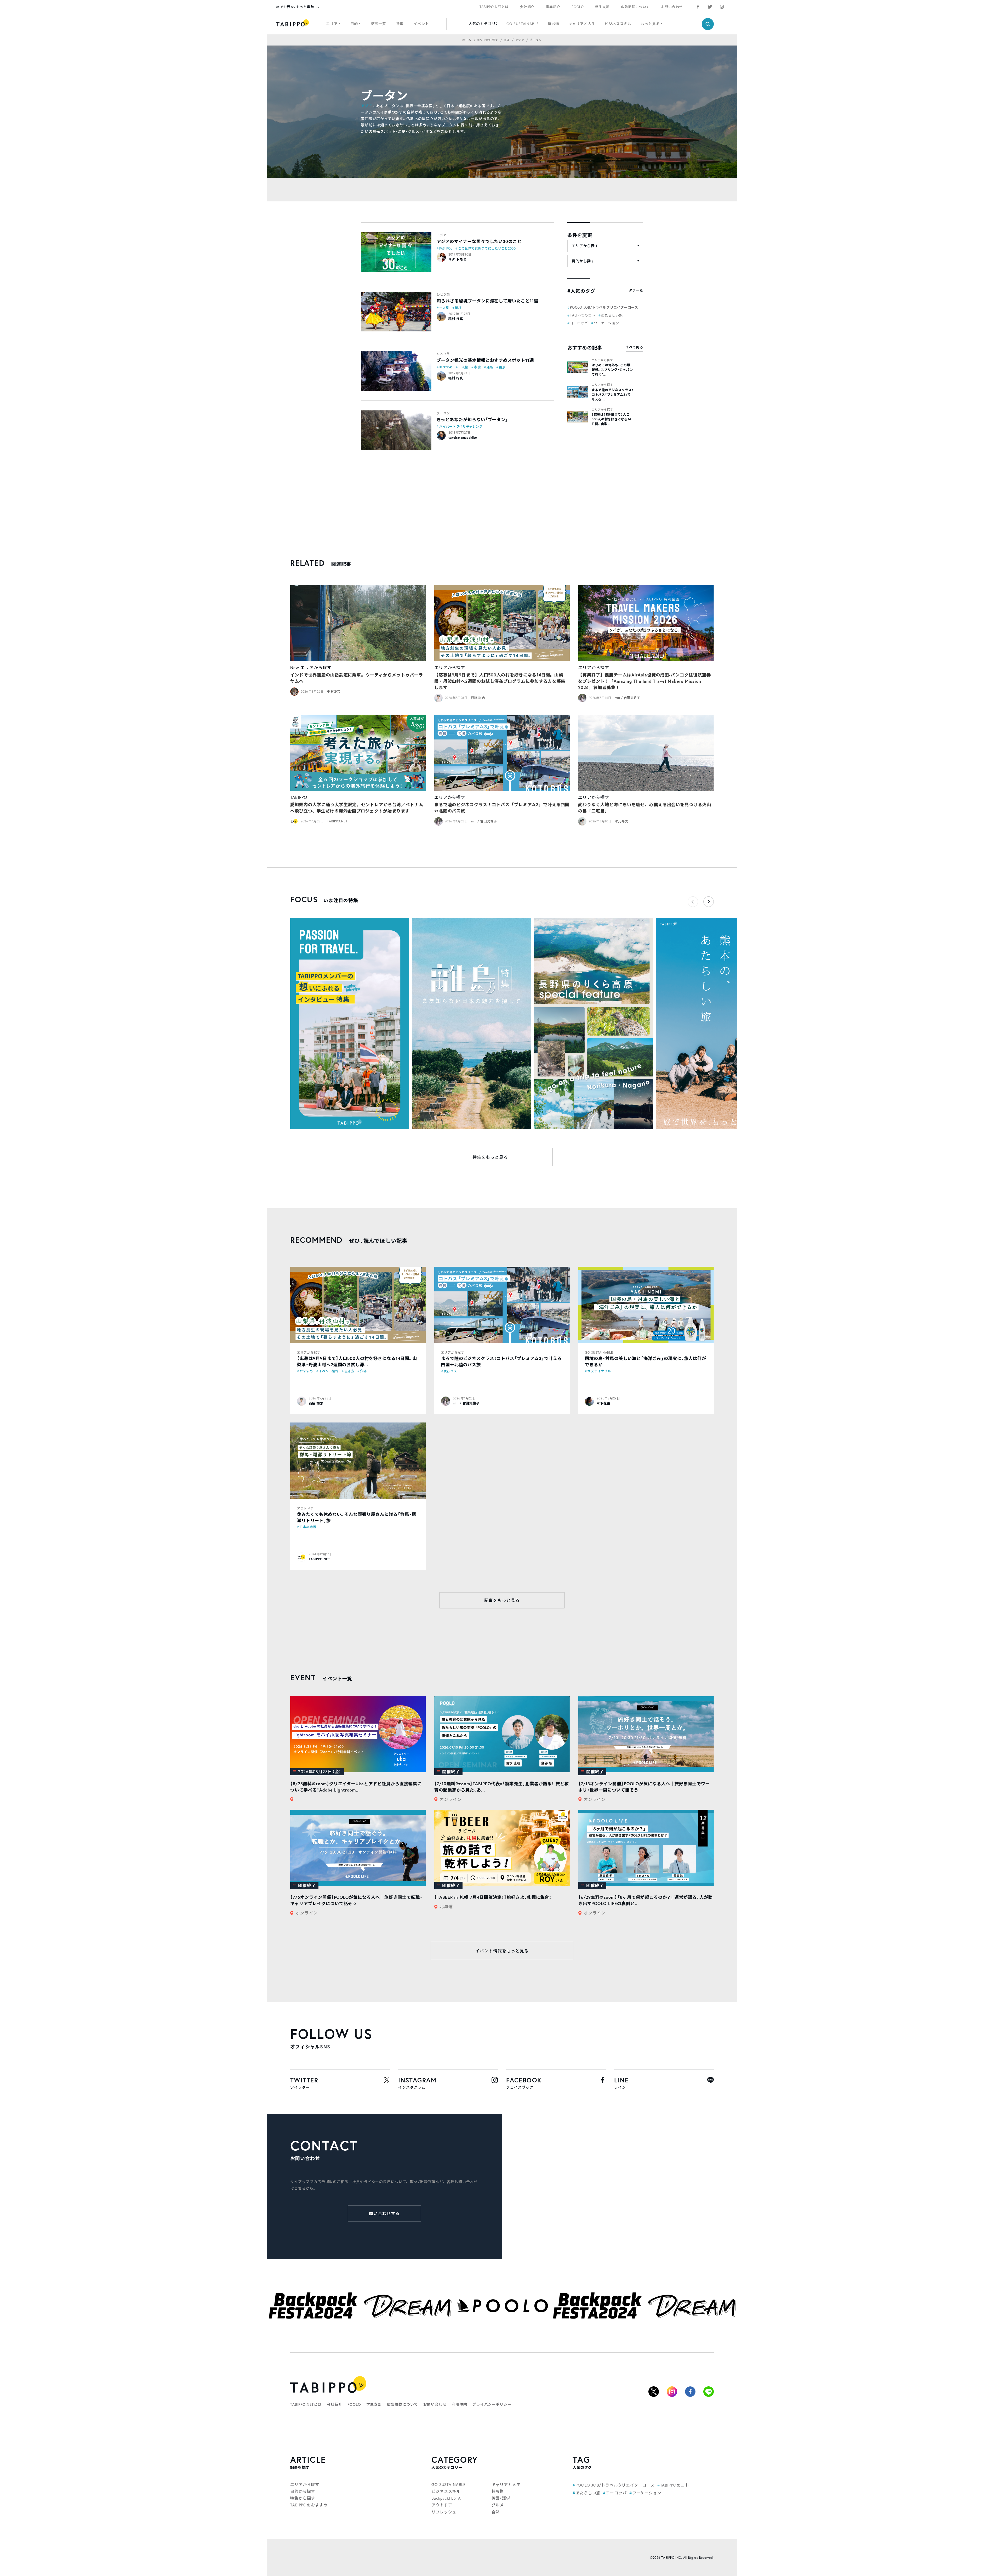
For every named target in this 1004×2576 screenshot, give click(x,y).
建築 (490, 367)
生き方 (349, 1371)
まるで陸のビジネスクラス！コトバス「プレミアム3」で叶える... (612, 395)
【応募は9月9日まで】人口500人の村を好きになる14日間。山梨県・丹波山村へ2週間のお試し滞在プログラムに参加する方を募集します (500, 681)
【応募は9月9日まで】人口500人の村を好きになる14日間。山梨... (611, 419)
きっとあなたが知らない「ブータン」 (472, 419)
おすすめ (446, 367)
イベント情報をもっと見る (502, 1951)
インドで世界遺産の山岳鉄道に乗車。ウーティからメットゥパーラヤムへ (357, 678)
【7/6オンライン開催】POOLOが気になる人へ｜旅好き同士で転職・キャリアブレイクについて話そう (356, 1900)
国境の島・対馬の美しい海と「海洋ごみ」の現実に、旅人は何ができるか (646, 1361)
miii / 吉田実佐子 (628, 698)
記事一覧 (378, 24)
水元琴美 (622, 821)
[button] (709, 902)
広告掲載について (635, 7)
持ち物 (554, 24)
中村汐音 (334, 691)
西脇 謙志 (478, 698)
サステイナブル (599, 1371)
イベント (421, 24)
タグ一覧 (636, 290)
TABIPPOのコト (583, 315)
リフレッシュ (444, 2512)
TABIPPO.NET (337, 821)
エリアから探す (602, 360)
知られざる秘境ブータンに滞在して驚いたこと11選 (487, 301)
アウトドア (305, 1508)
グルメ (498, 2505)
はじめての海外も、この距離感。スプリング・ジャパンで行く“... (612, 370)
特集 (400, 24)
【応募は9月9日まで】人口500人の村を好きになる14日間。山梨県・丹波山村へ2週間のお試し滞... (357, 1361)
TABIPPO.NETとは (494, 7)
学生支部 (602, 7)
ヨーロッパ (579, 323)
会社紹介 (527, 7)
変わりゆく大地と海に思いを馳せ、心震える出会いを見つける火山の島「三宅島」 (645, 808)
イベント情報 (329, 1371)
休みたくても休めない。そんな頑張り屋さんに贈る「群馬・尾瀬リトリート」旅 (357, 1517)
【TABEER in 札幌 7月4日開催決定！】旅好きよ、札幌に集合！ (493, 1897)
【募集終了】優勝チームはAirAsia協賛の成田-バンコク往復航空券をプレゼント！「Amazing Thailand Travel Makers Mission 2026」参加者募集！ (644, 681)
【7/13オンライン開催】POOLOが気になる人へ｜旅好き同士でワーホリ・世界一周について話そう (644, 1787)
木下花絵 (603, 1403)
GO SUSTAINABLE (523, 24)
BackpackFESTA (446, 2498)
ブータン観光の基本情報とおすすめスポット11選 (485, 360)
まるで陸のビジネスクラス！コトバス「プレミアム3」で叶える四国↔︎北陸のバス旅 (502, 808)
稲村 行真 (456, 319)
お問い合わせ (672, 7)
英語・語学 (501, 2498)
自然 (496, 2512)
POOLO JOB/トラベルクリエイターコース (604, 307)
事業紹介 (553, 7)
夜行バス (450, 1371)
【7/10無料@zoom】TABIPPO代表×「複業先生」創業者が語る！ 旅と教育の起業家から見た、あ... (502, 1787)
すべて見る (634, 347)
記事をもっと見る (502, 1600)
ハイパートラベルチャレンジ (461, 426)
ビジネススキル (618, 24)
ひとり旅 (443, 294)
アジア (367, 106)
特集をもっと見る (490, 1157)
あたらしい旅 (612, 315)
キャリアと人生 (582, 24)
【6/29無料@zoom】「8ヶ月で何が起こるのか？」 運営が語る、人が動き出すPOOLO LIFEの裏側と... (646, 1900)
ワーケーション (606, 323)
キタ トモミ (457, 259)
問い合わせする (384, 2213)
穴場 (363, 1371)
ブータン (443, 413)
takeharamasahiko (463, 437)
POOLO (578, 7)
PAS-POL (446, 248)
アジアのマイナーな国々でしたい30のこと (479, 241)
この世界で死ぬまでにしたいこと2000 (487, 248)
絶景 (502, 367)
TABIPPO (299, 797)
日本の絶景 (308, 1527)
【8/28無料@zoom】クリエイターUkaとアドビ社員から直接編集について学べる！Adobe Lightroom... (356, 1787)
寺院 (477, 367)
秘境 (458, 308)
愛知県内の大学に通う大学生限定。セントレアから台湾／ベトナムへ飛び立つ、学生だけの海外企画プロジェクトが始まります (357, 808)
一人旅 (444, 308)
